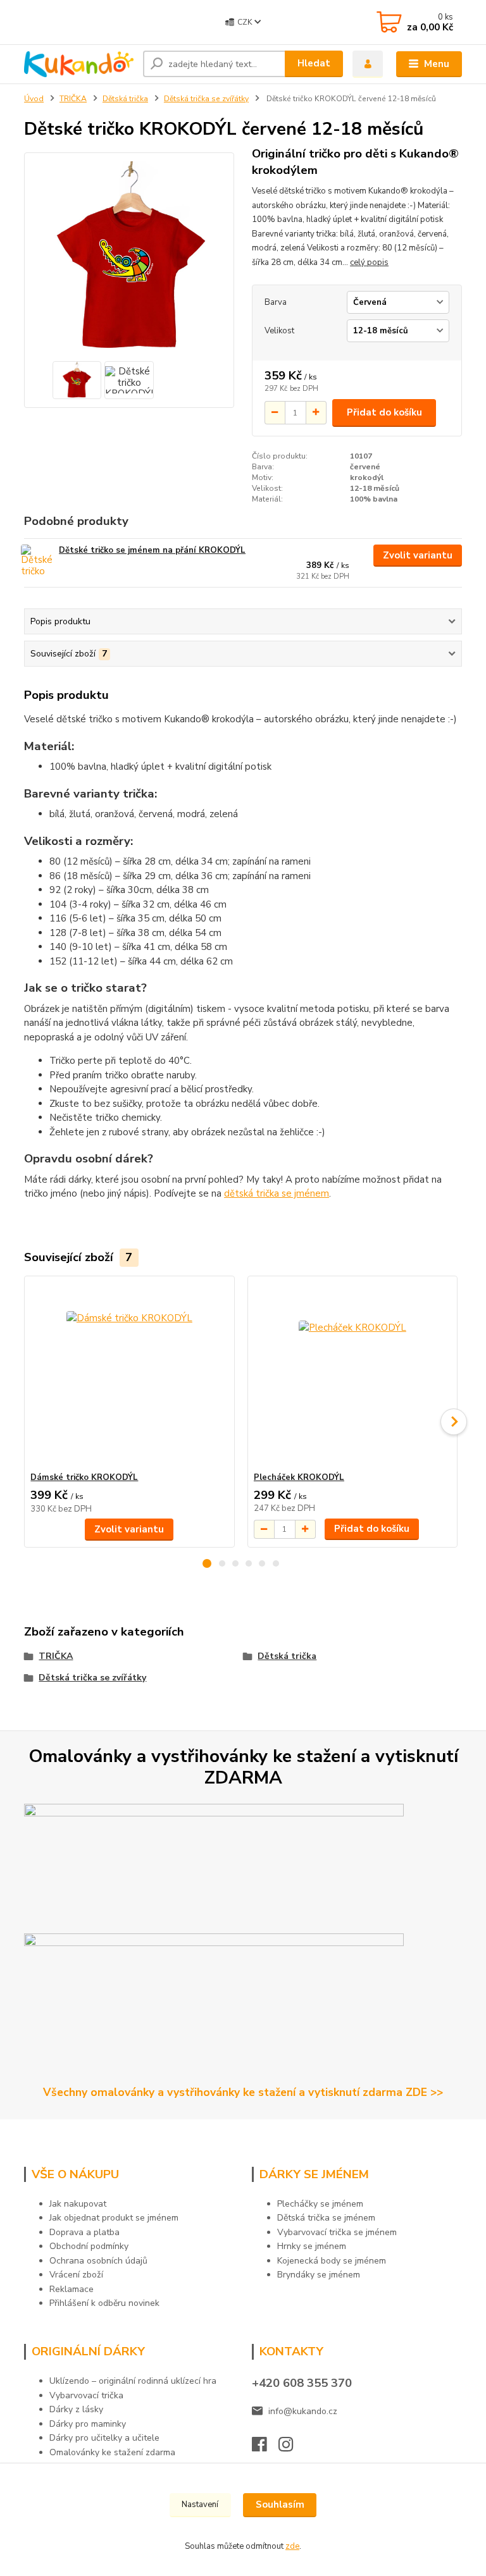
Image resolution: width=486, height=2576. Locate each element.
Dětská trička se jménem (326, 2218)
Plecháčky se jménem (320, 2204)
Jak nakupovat (78, 2204)
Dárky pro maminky (88, 2424)
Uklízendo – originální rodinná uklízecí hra (133, 2381)
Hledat (314, 63)
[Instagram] (292, 2448)
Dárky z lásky (76, 2409)
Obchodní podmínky (89, 2246)
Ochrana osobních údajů (98, 2261)
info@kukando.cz (303, 2411)
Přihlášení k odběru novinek (104, 2303)
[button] (207, 1563)
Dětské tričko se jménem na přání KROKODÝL (152, 550)
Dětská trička (125, 99)
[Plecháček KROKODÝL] (352, 1374)
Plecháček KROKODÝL (299, 1477)
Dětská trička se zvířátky (206, 99)
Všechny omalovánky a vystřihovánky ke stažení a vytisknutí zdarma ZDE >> (243, 2092)
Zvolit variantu (418, 555)
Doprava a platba (84, 2232)
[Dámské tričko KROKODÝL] (129, 1374)
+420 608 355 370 (302, 2383)
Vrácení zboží (76, 2275)
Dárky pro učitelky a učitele (104, 2438)
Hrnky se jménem (312, 2246)
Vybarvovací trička (86, 2395)
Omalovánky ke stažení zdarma (112, 2452)
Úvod (34, 99)
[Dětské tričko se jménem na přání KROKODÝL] (39, 562)
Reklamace (72, 2289)
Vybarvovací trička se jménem (337, 2232)
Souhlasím (280, 2505)
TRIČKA (73, 99)
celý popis (369, 262)
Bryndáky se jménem (319, 2275)
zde (292, 2546)
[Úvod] (79, 65)
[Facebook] (265, 2448)
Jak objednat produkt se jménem (114, 2218)
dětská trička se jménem (277, 1193)
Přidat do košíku (384, 412)
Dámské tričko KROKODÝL (84, 1477)
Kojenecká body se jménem (332, 2261)
